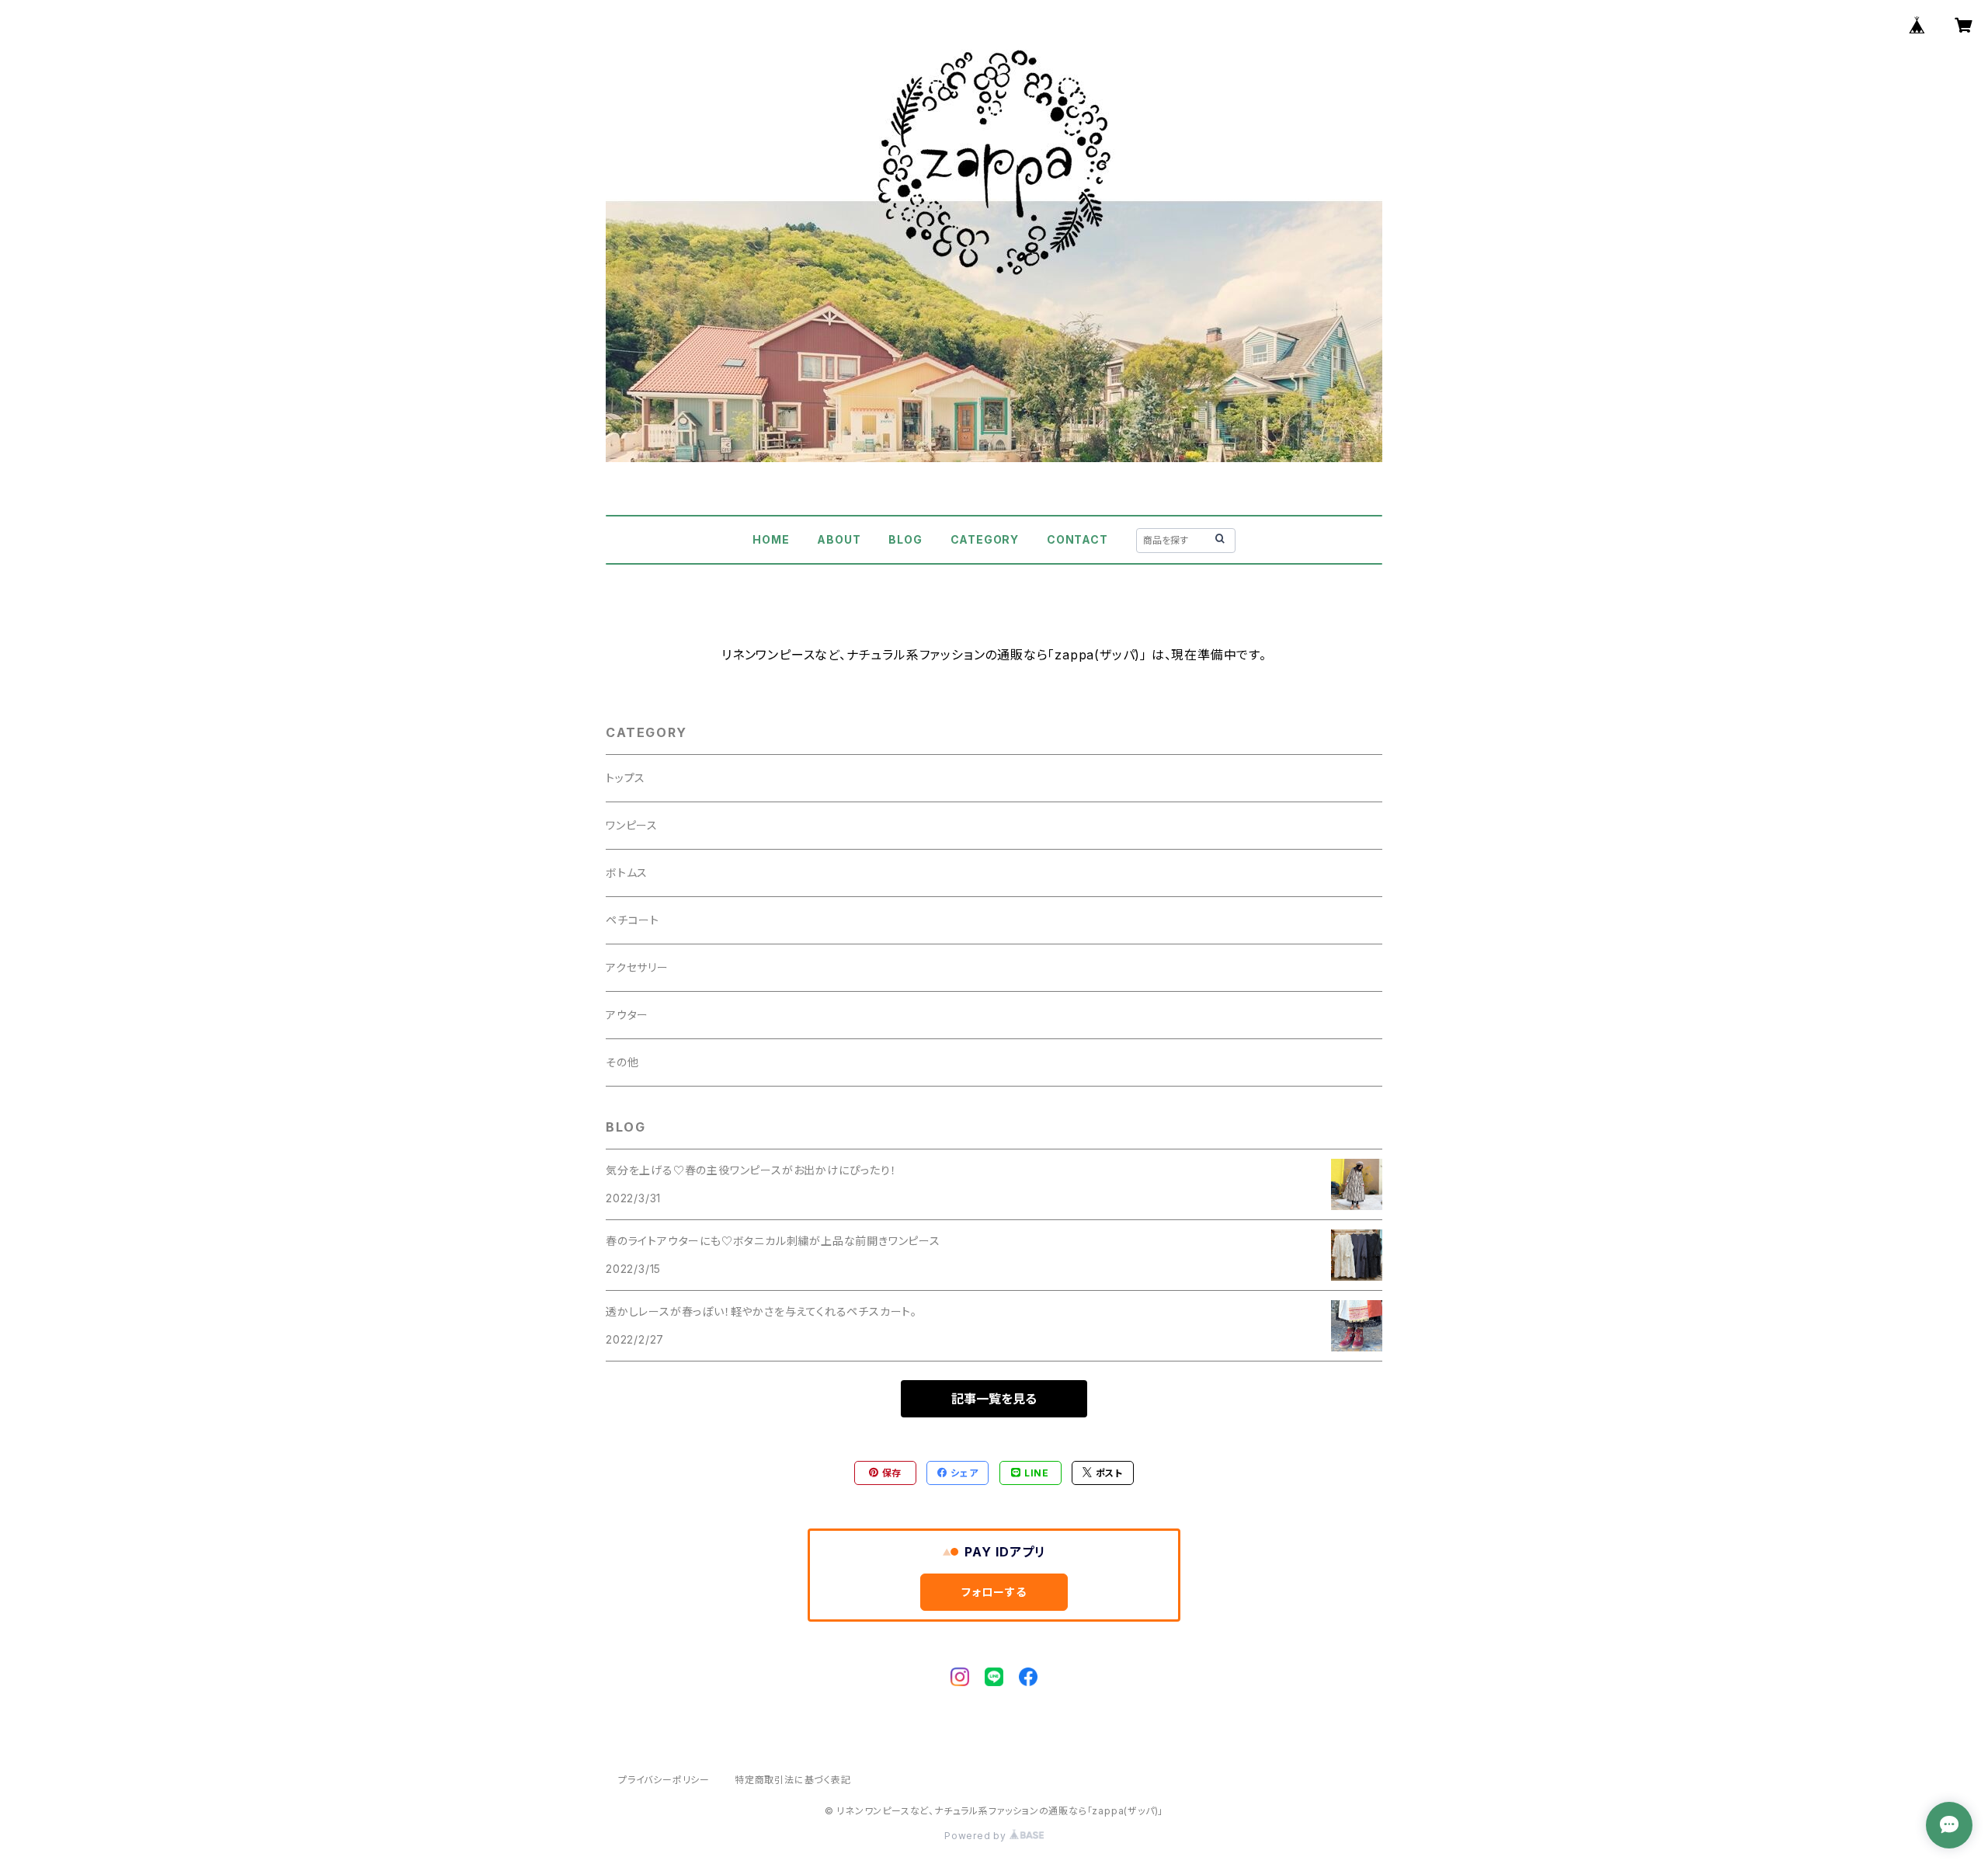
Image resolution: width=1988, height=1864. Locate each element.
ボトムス (627, 873)
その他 (622, 1062)
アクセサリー (637, 967)
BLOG (905, 539)
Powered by (977, 1836)
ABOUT (839, 539)
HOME (771, 539)
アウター (627, 1015)
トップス (626, 778)
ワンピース (632, 825)
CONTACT (1077, 539)
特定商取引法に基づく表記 (793, 1780)
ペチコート (633, 920)
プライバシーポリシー (664, 1780)
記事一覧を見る (994, 1399)
